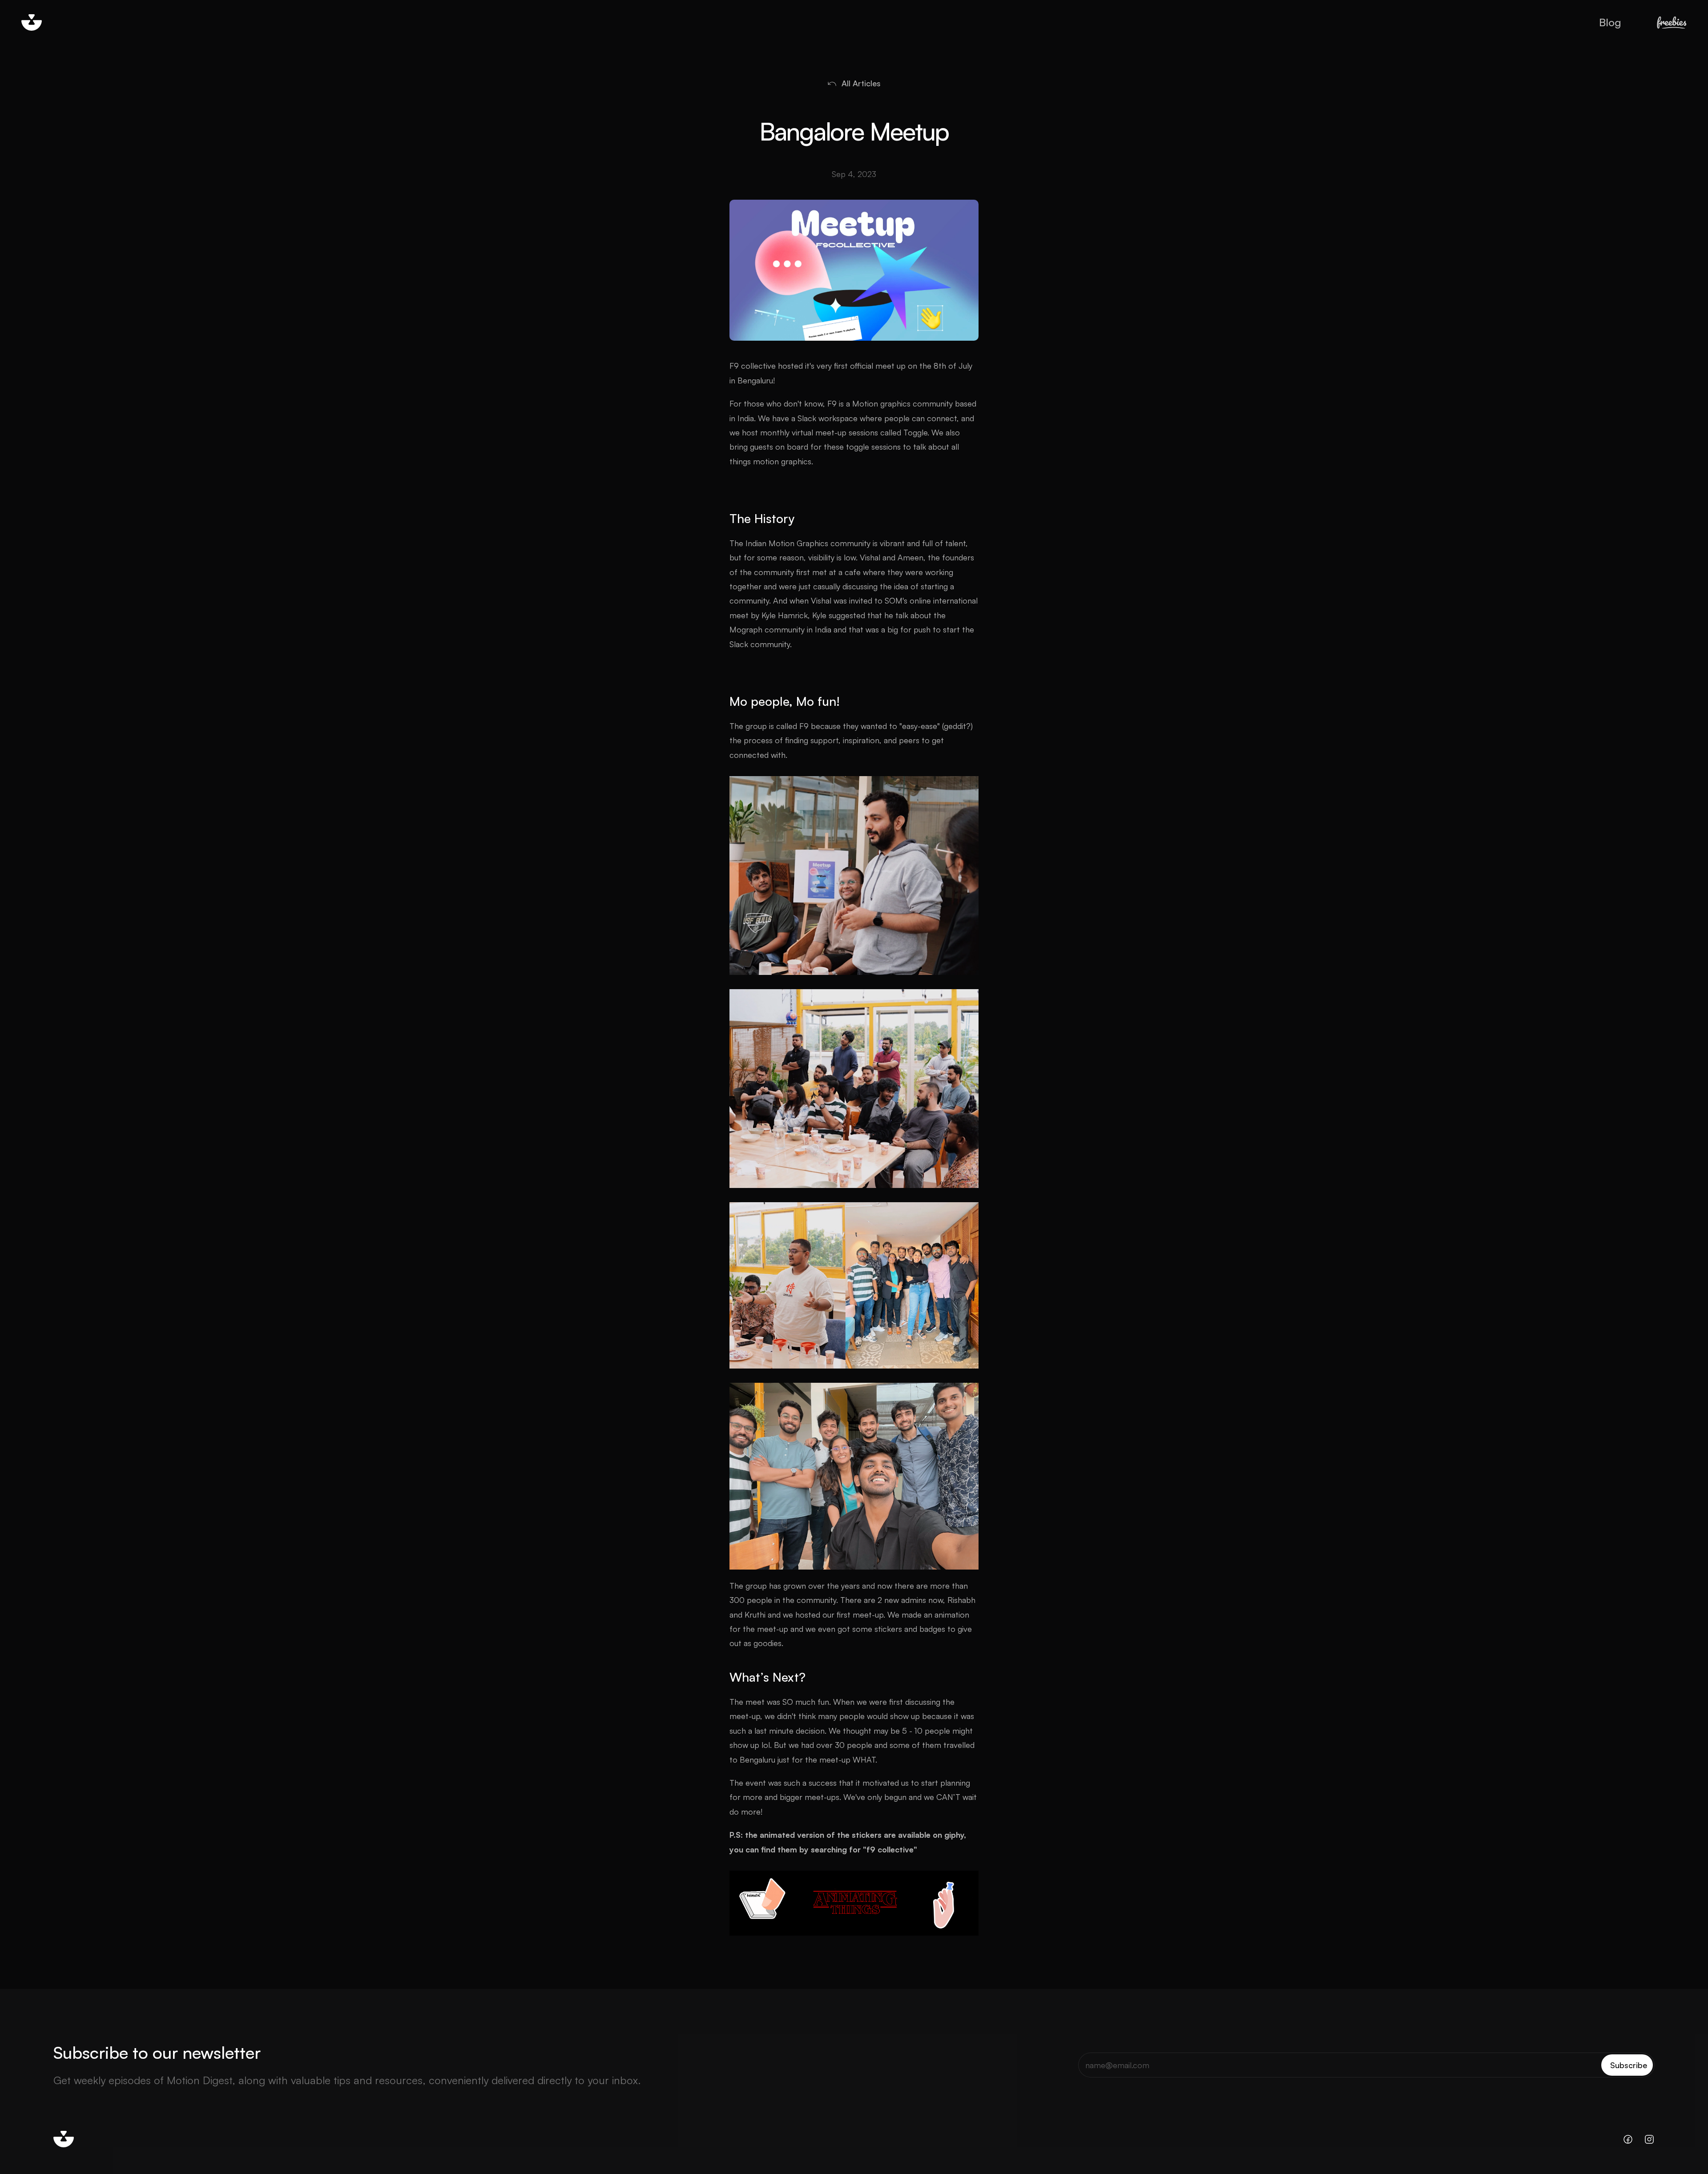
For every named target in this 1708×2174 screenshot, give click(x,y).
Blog (1610, 22)
